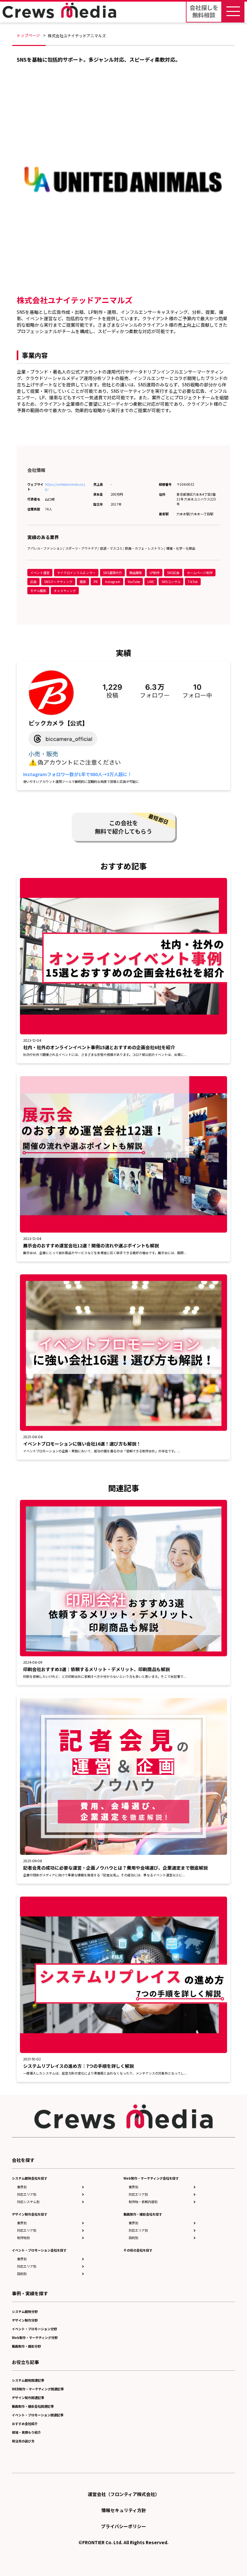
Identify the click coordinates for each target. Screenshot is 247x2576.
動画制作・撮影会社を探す (143, 2214)
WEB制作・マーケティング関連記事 (38, 2389)
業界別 (22, 2187)
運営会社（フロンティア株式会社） (124, 2494)
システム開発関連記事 (28, 2380)
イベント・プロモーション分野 (34, 2329)
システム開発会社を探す (30, 2178)
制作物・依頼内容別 (143, 2202)
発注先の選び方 (23, 2441)
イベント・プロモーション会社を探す (39, 2250)
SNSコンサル (171, 582)
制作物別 (23, 2238)
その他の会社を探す (138, 2250)
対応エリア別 (27, 2194)
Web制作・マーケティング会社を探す (151, 2178)
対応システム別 (28, 2202)
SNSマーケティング (58, 582)
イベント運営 (40, 573)
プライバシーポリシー (123, 2526)
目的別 (22, 2274)
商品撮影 (136, 573)
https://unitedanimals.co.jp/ (65, 487)
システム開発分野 (25, 2311)
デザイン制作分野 (25, 2320)
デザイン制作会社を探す (30, 2214)
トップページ (28, 35)
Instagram (113, 582)
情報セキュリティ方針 (124, 2510)
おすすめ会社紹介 (25, 2424)
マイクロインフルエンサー (76, 573)
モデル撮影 (38, 591)
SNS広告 (173, 573)
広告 (33, 582)
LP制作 (155, 573)
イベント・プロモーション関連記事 (38, 2415)
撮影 (83, 582)
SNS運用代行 (112, 573)
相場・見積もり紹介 (26, 2432)
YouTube (134, 582)
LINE (151, 582)
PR (96, 582)
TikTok (193, 582)
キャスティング (65, 591)
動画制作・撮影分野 (26, 2346)
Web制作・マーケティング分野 (35, 2337)
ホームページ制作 (200, 573)
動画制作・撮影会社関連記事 (33, 2406)
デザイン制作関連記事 (28, 2398)
